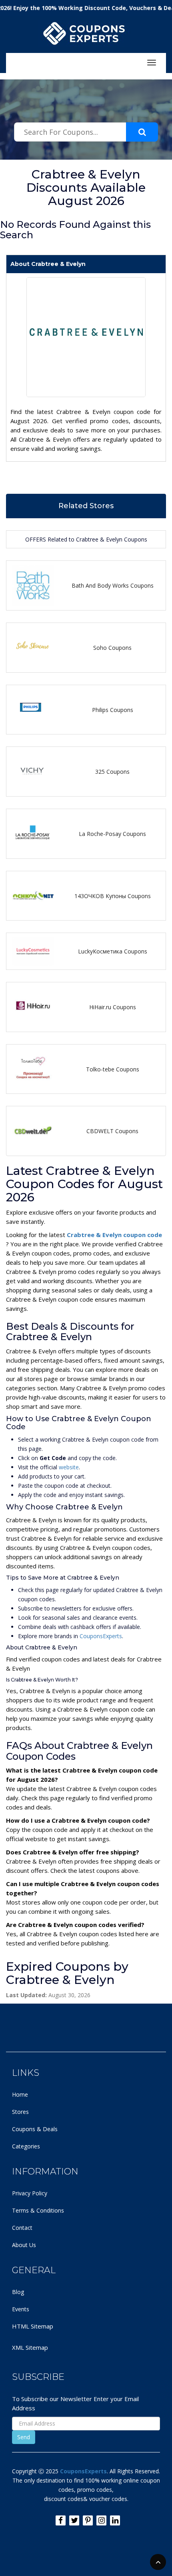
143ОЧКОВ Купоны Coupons (113, 896)
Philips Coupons (113, 710)
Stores (20, 2112)
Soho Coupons (112, 648)
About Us (24, 2245)
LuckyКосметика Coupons (113, 951)
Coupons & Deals (35, 2129)
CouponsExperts (101, 1636)
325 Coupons (112, 772)
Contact (22, 2228)
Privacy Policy (30, 2193)
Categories (26, 2146)
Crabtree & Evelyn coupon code (114, 1235)
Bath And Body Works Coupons (113, 585)
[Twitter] (74, 2520)
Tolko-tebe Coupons (113, 1069)
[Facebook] (61, 2520)
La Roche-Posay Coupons (112, 834)
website (69, 1467)
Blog (18, 2292)
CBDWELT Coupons (112, 1131)
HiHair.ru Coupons (113, 1007)
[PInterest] (88, 2520)
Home (20, 2094)
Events (21, 2309)
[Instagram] (101, 2520)
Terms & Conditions (38, 2210)
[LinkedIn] (115, 2520)
